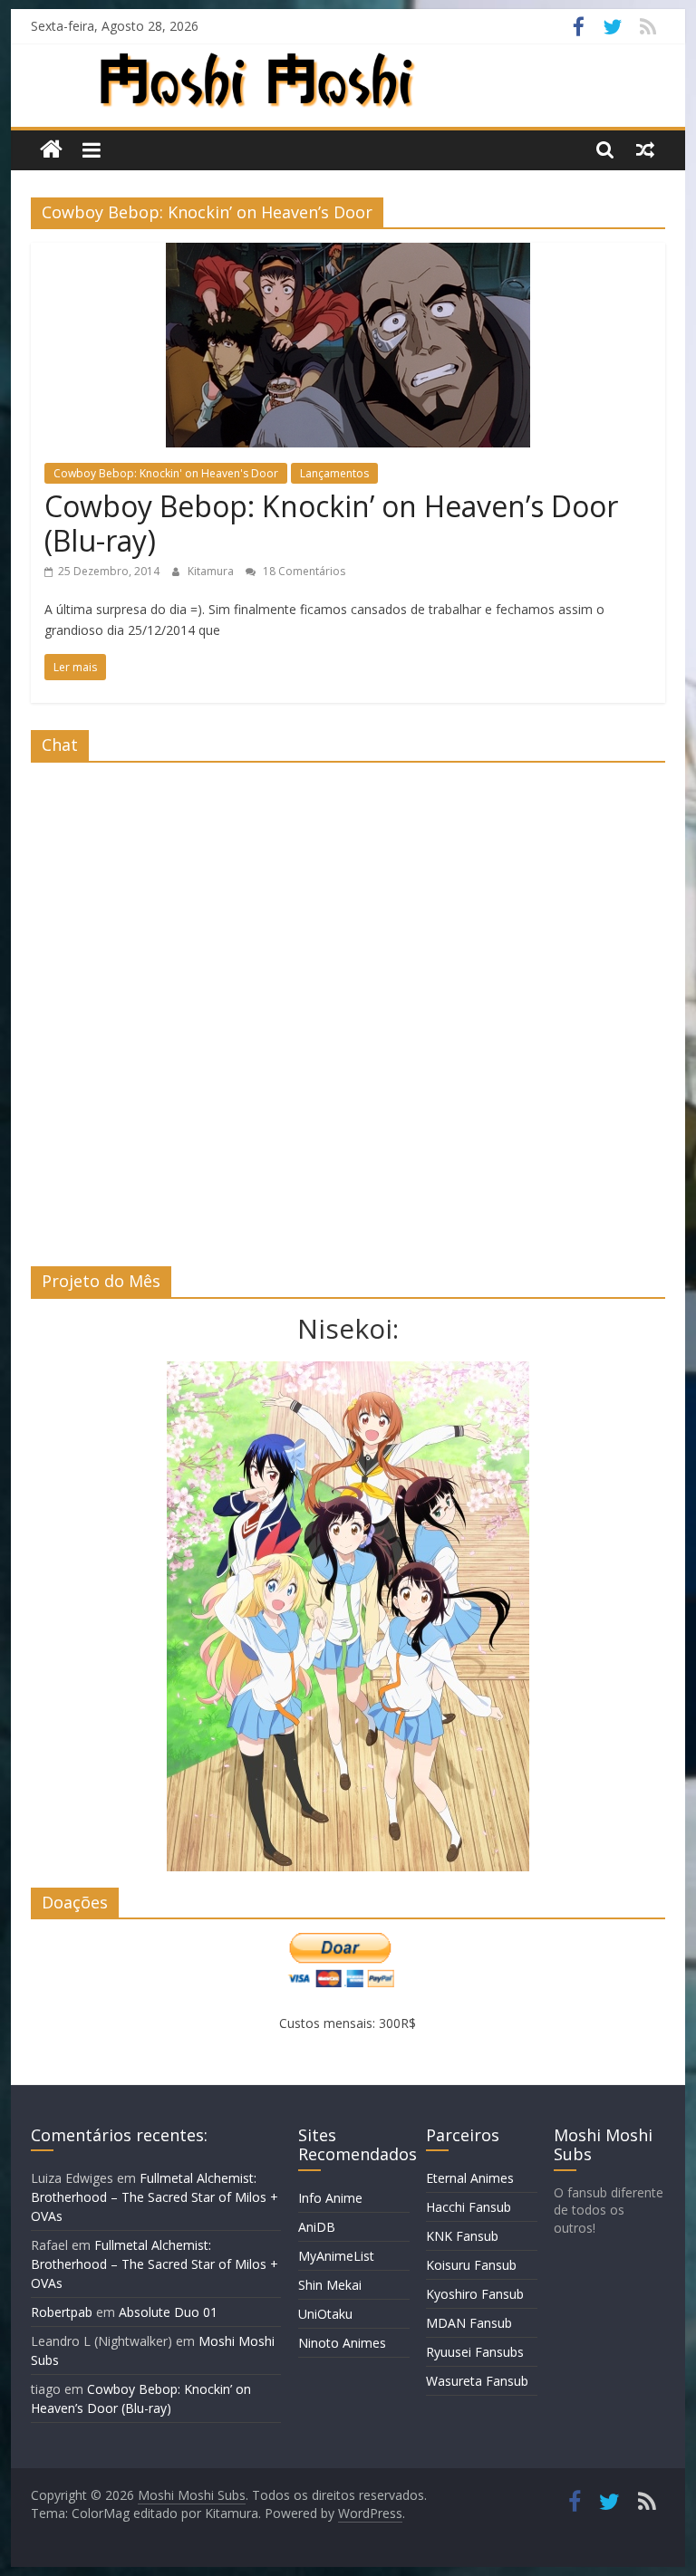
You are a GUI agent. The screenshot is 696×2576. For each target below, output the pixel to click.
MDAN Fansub (469, 2323)
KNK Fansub (462, 2236)
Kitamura (212, 571)
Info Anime (330, 2198)
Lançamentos (334, 473)
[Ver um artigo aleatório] (645, 149)
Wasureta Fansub (477, 2381)
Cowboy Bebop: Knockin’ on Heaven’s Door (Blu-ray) (331, 523)
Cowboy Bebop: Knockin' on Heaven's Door (166, 473)
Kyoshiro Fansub (475, 2294)
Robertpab (62, 2312)
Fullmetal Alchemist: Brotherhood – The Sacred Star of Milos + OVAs (155, 2197)
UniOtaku (325, 2314)
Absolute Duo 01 (168, 2312)
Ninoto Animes (342, 2343)
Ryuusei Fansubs (475, 2352)
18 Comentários (303, 571)
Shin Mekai (330, 2285)
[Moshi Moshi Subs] (51, 150)
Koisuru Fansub (471, 2265)
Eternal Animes (470, 2178)
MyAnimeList (336, 2256)
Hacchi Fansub (469, 2207)
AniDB (317, 2227)
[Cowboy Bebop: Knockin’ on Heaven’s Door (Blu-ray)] (348, 254)
